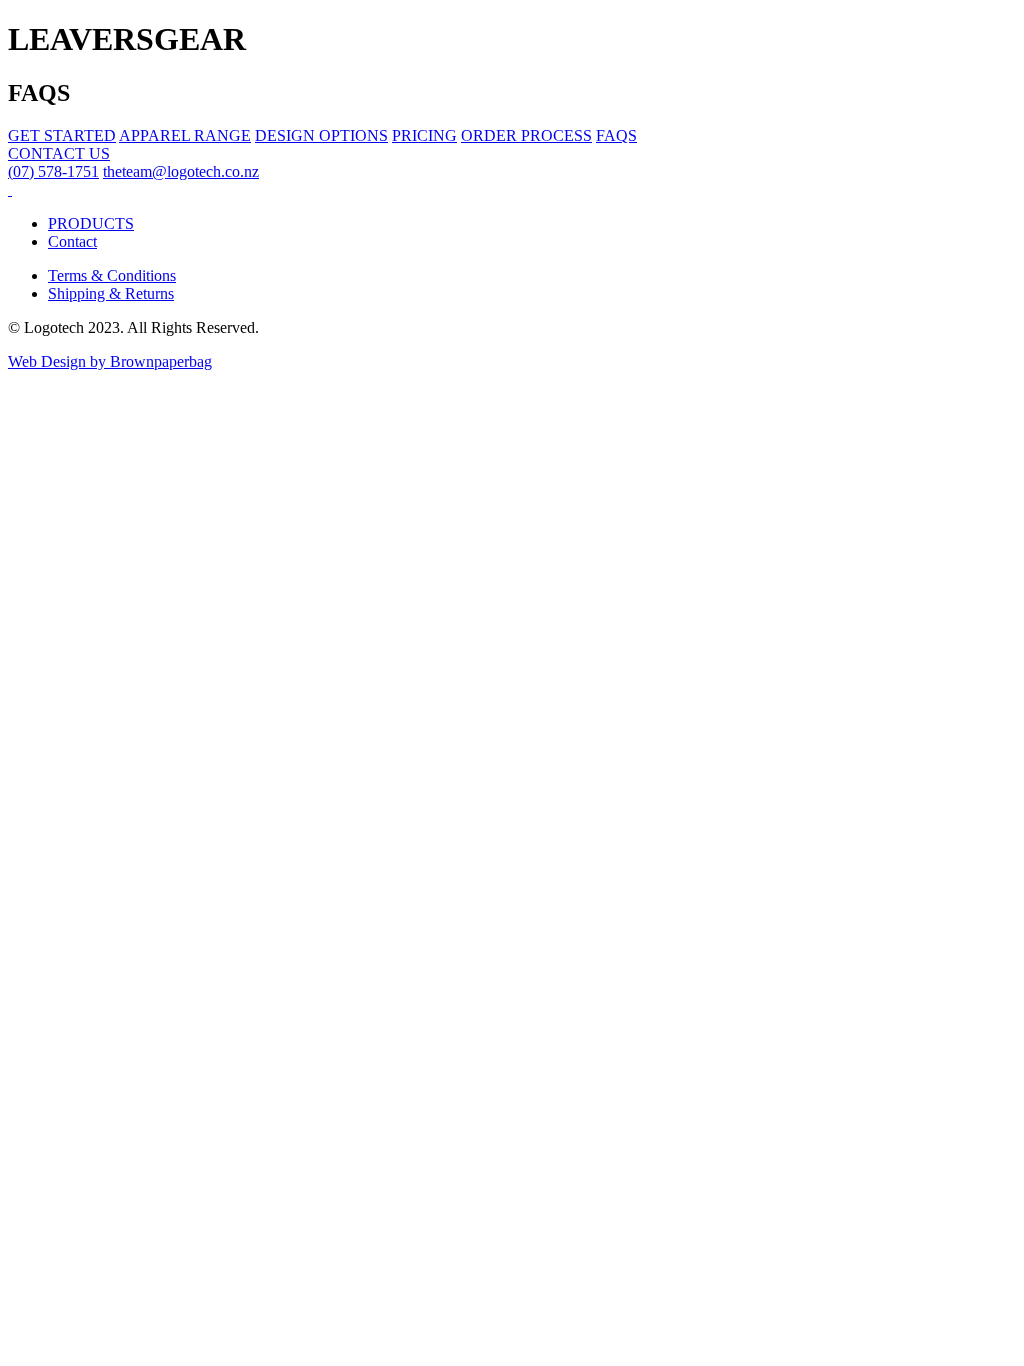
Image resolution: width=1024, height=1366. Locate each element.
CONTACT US (59, 153)
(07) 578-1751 (53, 171)
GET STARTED (62, 135)
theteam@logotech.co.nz (181, 171)
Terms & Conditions (112, 275)
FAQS (616, 135)
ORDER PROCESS (526, 135)
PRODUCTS (91, 223)
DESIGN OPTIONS (321, 135)
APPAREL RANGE (185, 135)
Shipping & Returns (111, 293)
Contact (72, 241)
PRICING (424, 135)
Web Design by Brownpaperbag (110, 361)
